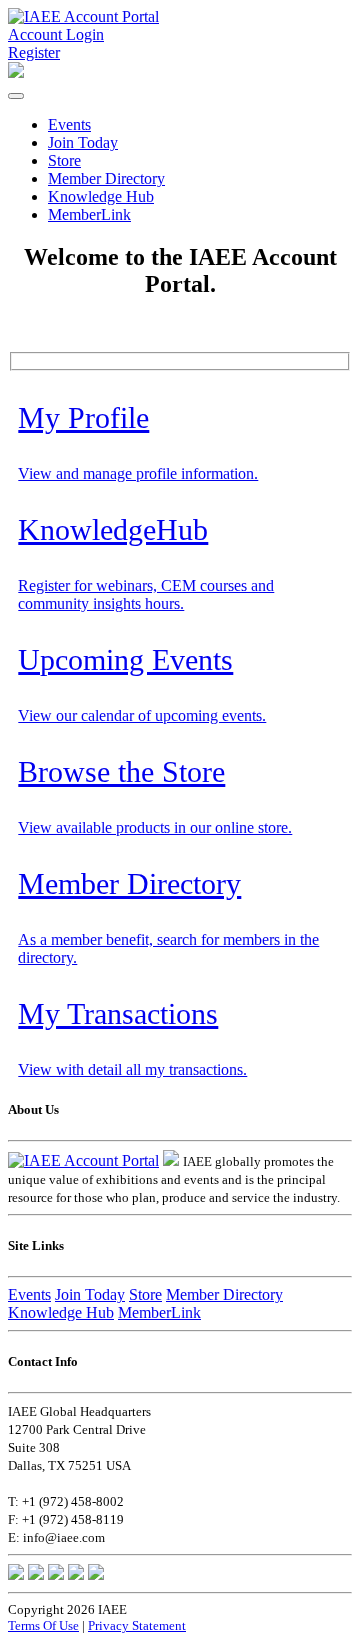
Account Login (56, 34)
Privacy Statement (137, 1625)
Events (69, 124)
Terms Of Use (43, 1625)
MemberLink (89, 214)
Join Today (83, 142)
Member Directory (106, 178)
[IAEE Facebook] (16, 1574)
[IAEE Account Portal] (83, 16)
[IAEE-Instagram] (76, 1574)
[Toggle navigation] (16, 96)
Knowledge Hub (101, 196)
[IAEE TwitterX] (36, 1574)
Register (34, 52)
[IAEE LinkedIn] (56, 1574)
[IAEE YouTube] (96, 1574)
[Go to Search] (16, 72)
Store (64, 160)
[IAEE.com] (171, 1160)
